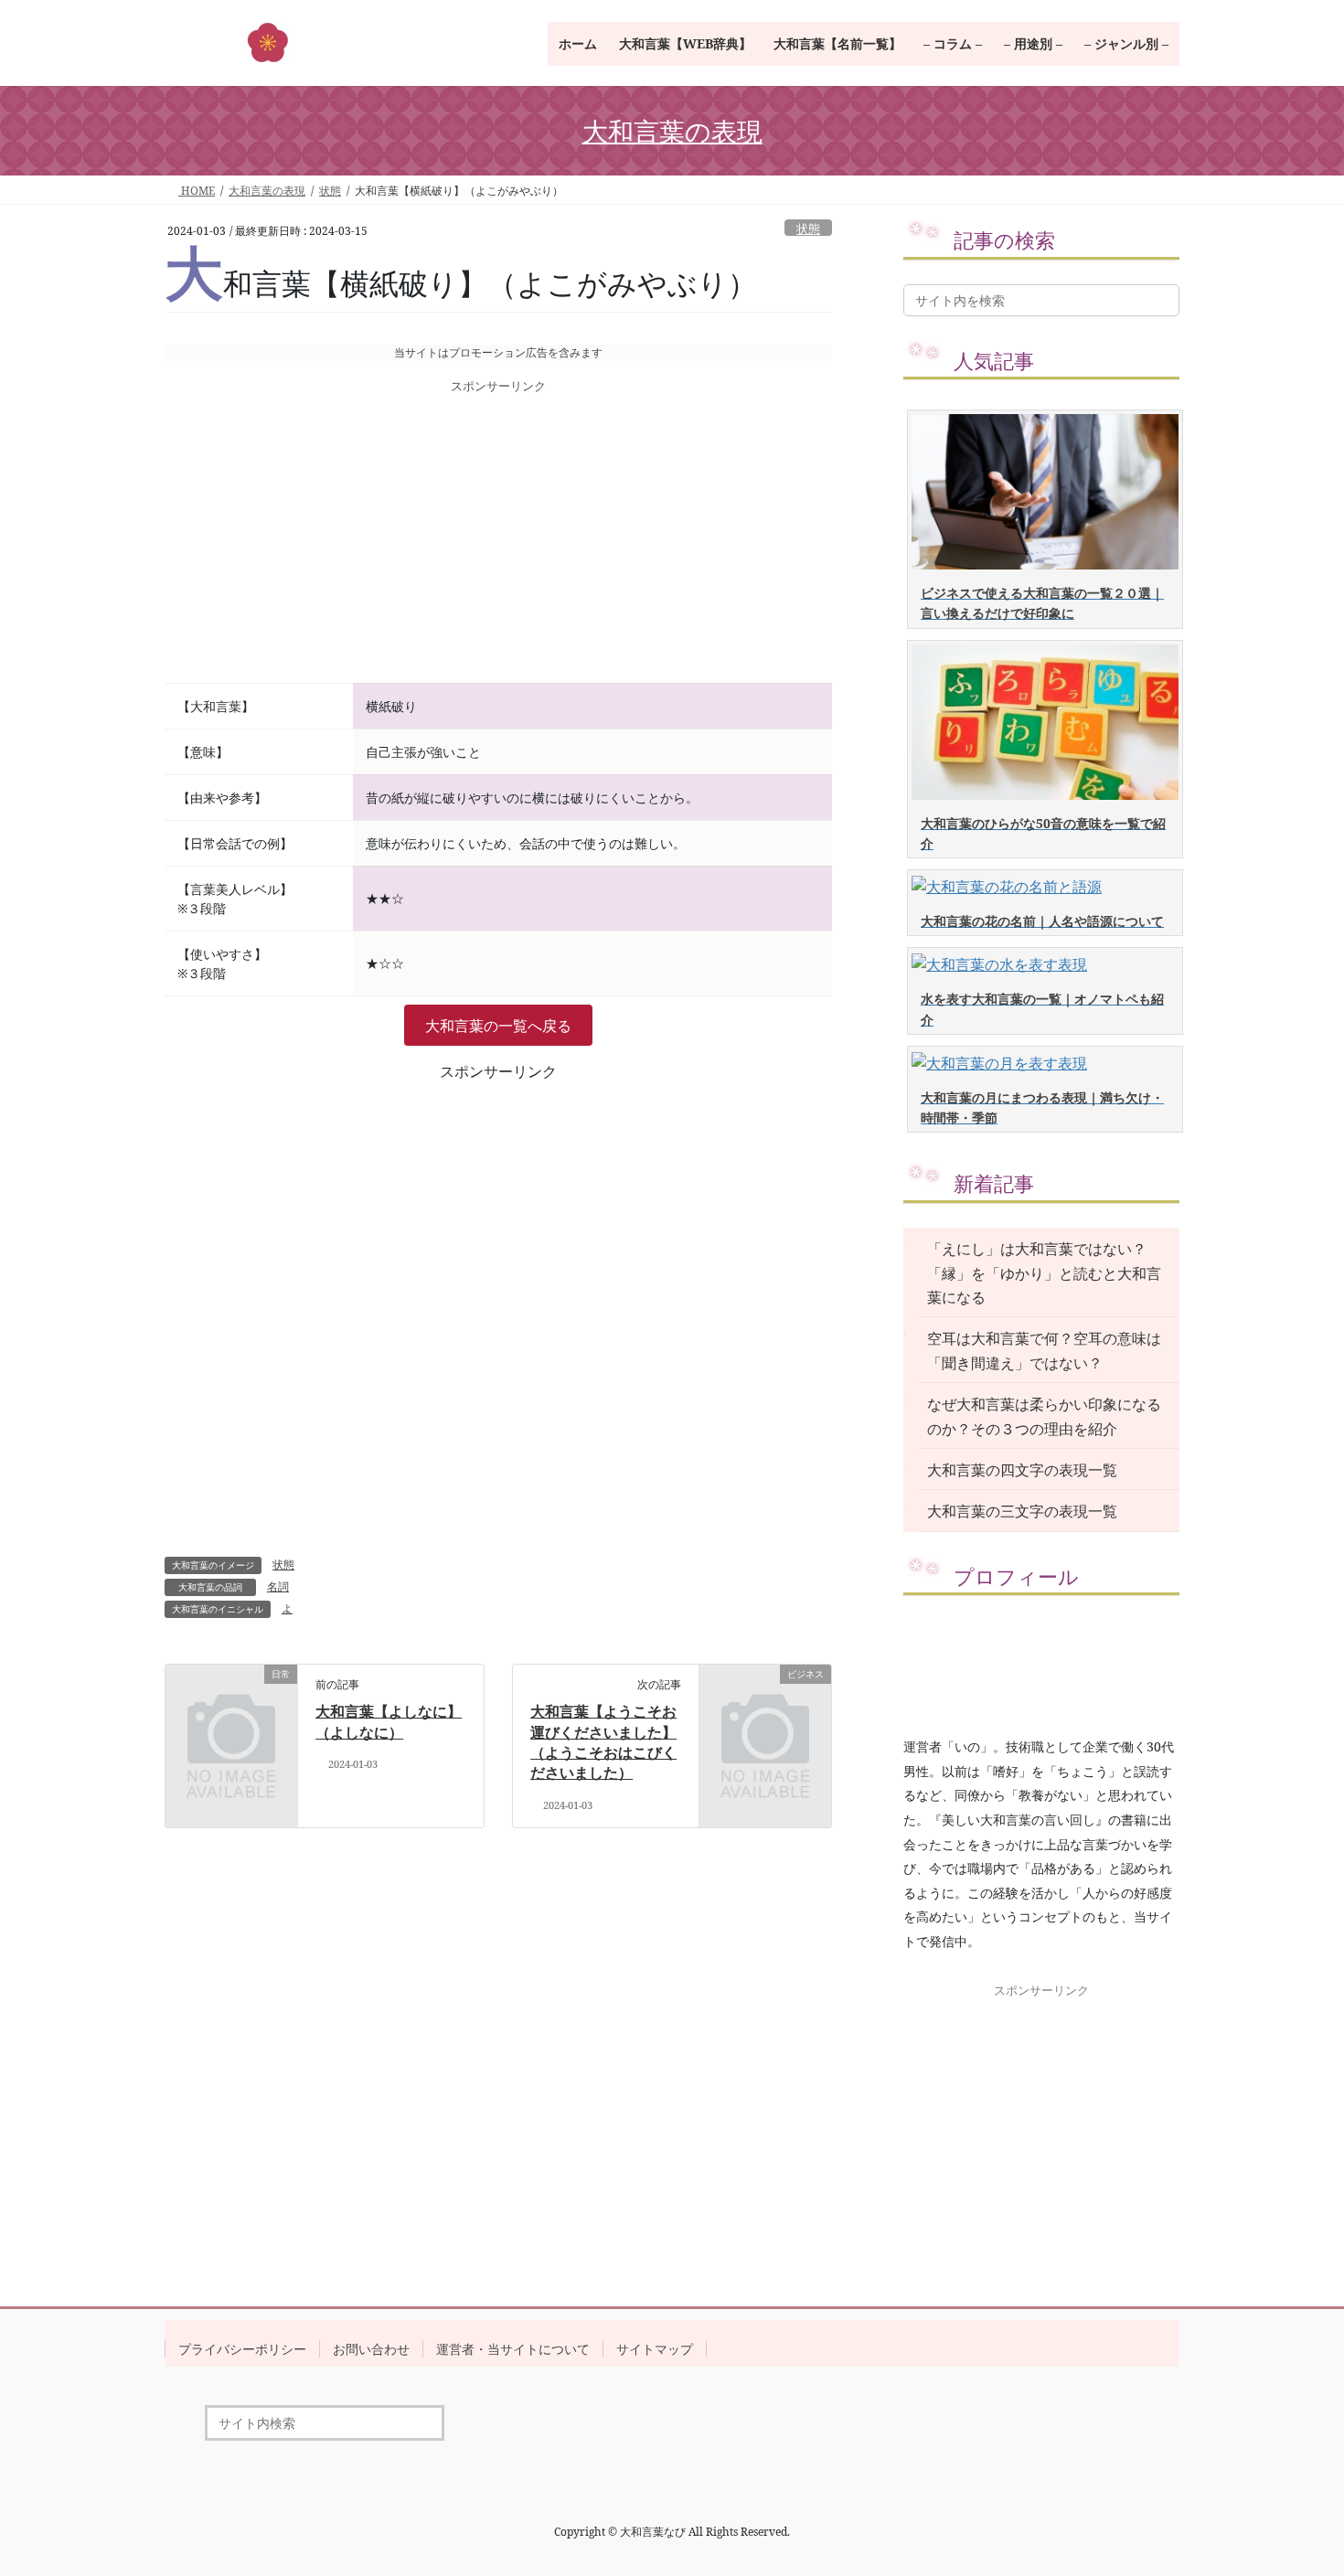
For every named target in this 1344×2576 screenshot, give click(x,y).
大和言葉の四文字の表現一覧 (1022, 1470)
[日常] (231, 1704)
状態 (808, 229)
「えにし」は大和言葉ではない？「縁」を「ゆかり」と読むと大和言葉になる (1044, 1273)
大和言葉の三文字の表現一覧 (1022, 1511)
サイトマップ (655, 2349)
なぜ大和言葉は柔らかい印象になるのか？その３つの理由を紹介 (1044, 1416)
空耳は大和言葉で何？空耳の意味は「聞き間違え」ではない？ (1044, 1350)
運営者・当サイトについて (513, 2349)
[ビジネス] (765, 1704)
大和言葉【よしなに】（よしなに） (389, 1721)
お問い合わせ (371, 2349)
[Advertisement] (498, 540)
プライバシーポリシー (242, 2349)
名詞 (278, 1586)
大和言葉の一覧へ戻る (498, 1026)
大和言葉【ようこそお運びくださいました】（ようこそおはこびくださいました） (603, 1742)
